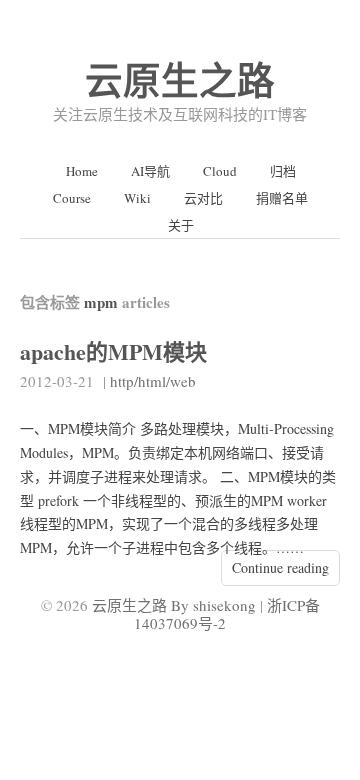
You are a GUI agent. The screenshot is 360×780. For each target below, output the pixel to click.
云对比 (203, 198)
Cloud (220, 171)
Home (82, 171)
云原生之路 (180, 79)
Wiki (137, 198)
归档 (283, 171)
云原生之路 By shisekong (174, 605)
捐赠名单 (282, 198)
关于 (181, 225)
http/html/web (153, 381)
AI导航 (150, 171)
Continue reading (280, 567)
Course (72, 198)
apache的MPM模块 (113, 351)
